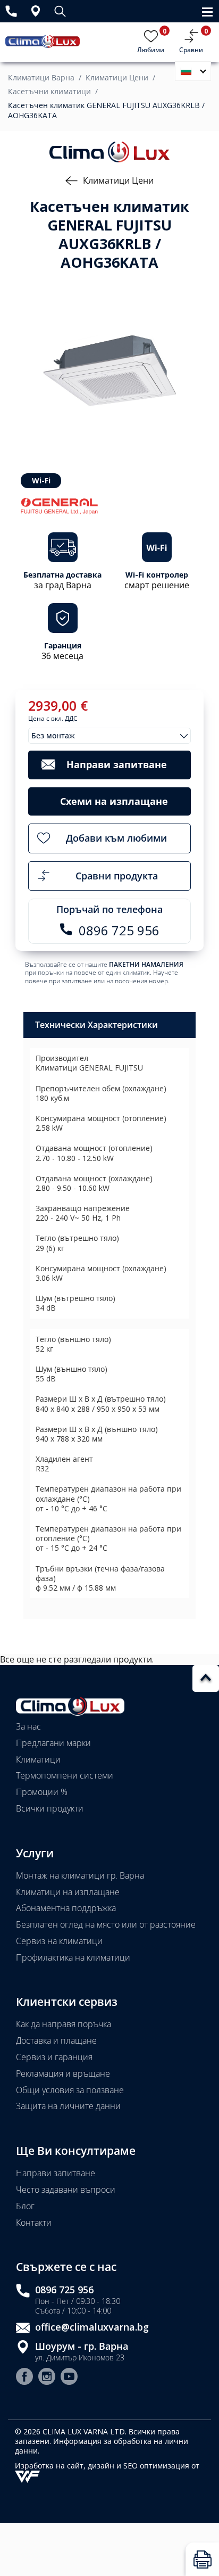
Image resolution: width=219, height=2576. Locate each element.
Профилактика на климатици (73, 1957)
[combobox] (109, 736)
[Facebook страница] (24, 2378)
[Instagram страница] (47, 2378)
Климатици (38, 1759)
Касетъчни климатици (49, 92)
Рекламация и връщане (63, 2073)
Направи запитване (56, 2173)
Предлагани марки (53, 1743)
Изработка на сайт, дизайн (66, 2466)
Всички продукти (50, 1808)
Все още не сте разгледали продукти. (77, 1659)
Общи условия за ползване (70, 2090)
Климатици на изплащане (68, 1892)
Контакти (34, 2223)
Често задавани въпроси (66, 2190)
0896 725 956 (64, 2290)
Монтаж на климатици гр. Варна (80, 1875)
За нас (28, 1726)
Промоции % (42, 1792)
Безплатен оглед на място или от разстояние (106, 1924)
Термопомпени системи (65, 1775)
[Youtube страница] (69, 2378)
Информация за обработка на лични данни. (102, 2446)
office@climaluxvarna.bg (92, 2327)
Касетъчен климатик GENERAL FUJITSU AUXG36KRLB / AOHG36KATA (106, 110)
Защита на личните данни (68, 2106)
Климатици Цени (117, 78)
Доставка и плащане (56, 2040)
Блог (25, 2206)
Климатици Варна (41, 78)
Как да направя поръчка (64, 2024)
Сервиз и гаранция (54, 2057)
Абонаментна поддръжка (66, 1908)
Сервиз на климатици (59, 1941)
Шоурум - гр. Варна (82, 2346)
